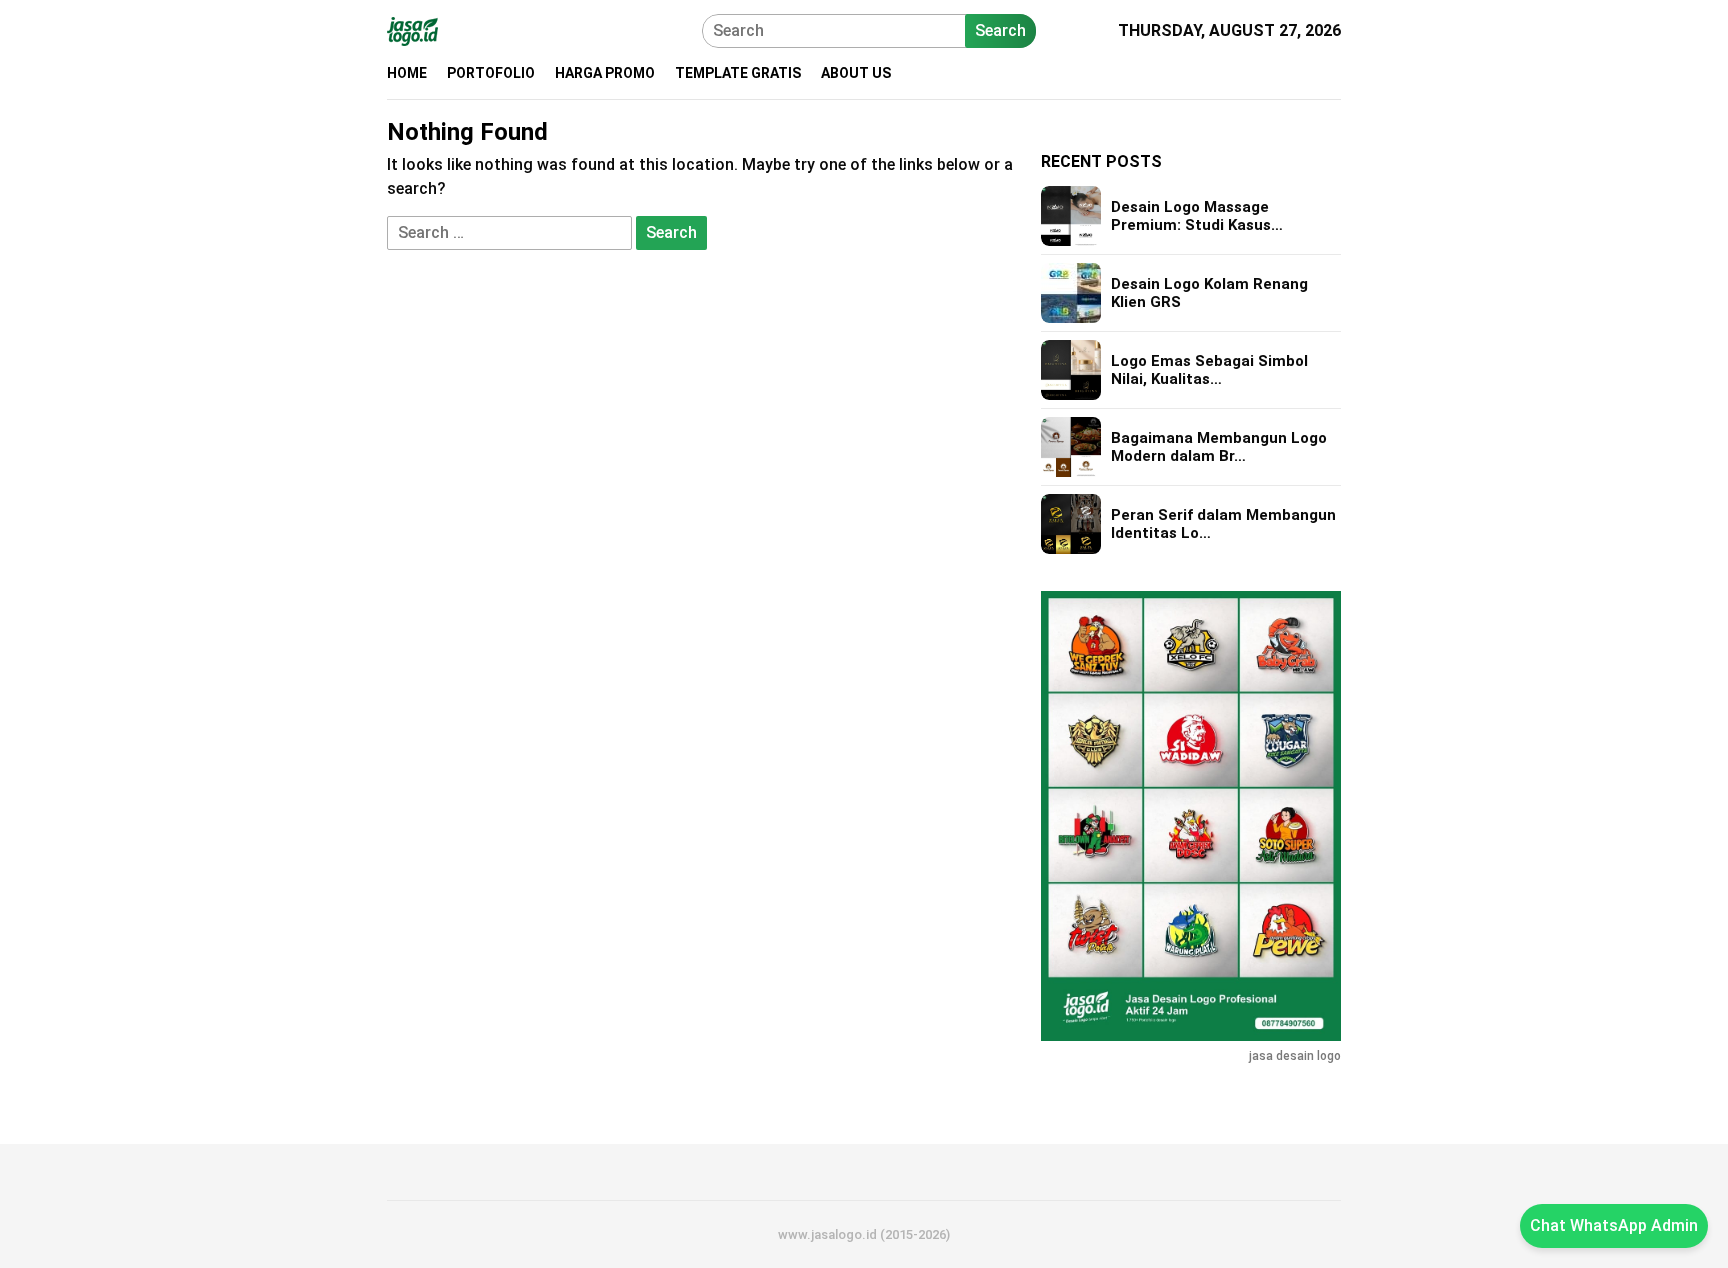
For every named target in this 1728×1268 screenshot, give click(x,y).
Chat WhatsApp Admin (1614, 1225)
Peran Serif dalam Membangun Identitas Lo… (1223, 524)
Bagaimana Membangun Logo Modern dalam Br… (1219, 447)
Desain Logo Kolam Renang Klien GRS (1209, 293)
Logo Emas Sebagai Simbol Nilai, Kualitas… (1209, 370)
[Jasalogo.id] (412, 29)
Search (1000, 30)
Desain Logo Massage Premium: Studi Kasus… (1197, 216)
